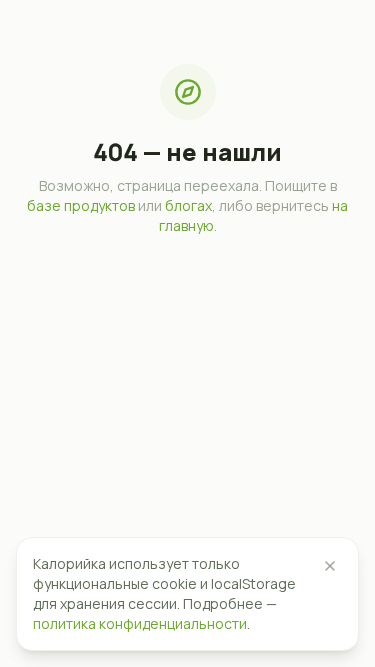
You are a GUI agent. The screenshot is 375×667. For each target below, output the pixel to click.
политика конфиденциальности (140, 623)
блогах (188, 205)
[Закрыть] (330, 566)
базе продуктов (81, 205)
